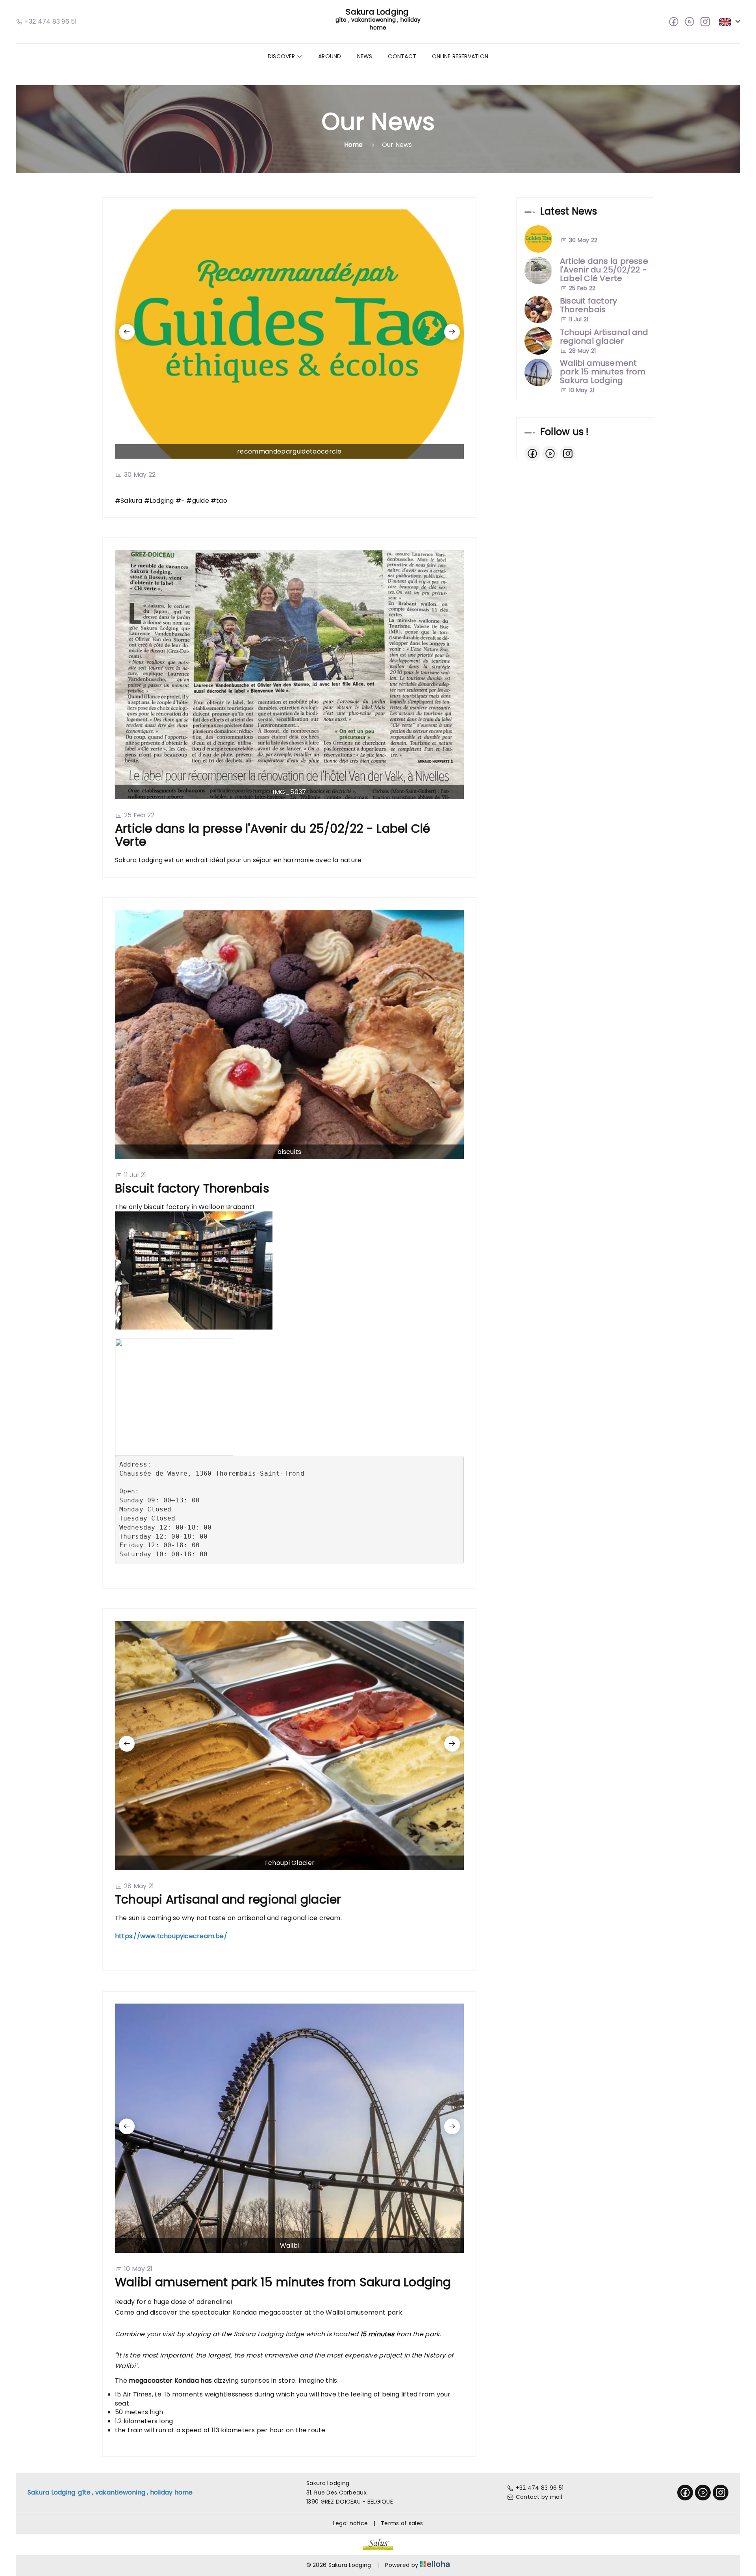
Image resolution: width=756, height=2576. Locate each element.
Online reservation (460, 56)
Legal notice (350, 2523)
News (365, 56)
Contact (402, 56)
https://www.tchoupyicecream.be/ (171, 1936)
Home (354, 145)
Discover (282, 56)
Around (330, 56)
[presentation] (127, 332)
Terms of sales (402, 2523)
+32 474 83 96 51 (540, 2488)
